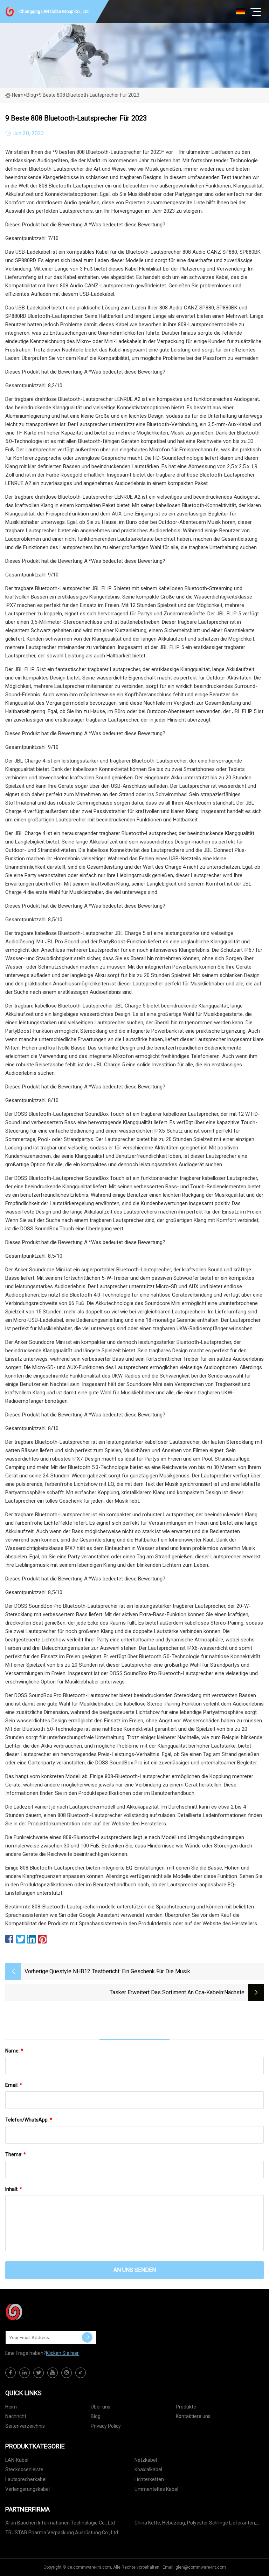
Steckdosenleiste (24, 2469)
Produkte (186, 2407)
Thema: (16, 2154)
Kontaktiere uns (193, 2416)
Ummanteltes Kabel (156, 2489)
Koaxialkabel (148, 2469)
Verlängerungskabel (27, 2489)
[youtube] (53, 2373)
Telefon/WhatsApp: (29, 2120)
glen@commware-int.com (201, 2567)
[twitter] (39, 2373)
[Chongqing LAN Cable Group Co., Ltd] (40, 2312)
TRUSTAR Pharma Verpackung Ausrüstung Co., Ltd (62, 2533)
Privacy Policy (106, 2426)
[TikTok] (81, 2373)
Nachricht (16, 2416)
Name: (14, 2051)
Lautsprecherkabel (26, 2479)
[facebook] (11, 2373)
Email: (14, 2085)
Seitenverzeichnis (25, 2426)
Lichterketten (149, 2479)
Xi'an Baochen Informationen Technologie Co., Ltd (60, 2523)
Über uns (101, 2407)
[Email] (87, 2337)
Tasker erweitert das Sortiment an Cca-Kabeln (166, 1992)
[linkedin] (25, 2373)
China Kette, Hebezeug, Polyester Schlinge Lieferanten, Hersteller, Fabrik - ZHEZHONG (195, 2524)
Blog (96, 2416)
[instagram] (67, 2373)
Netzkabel (146, 2460)
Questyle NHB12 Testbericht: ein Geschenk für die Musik (120, 1971)
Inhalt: (14, 2189)
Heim (18, 95)
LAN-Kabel (17, 2460)
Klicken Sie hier (62, 2353)
